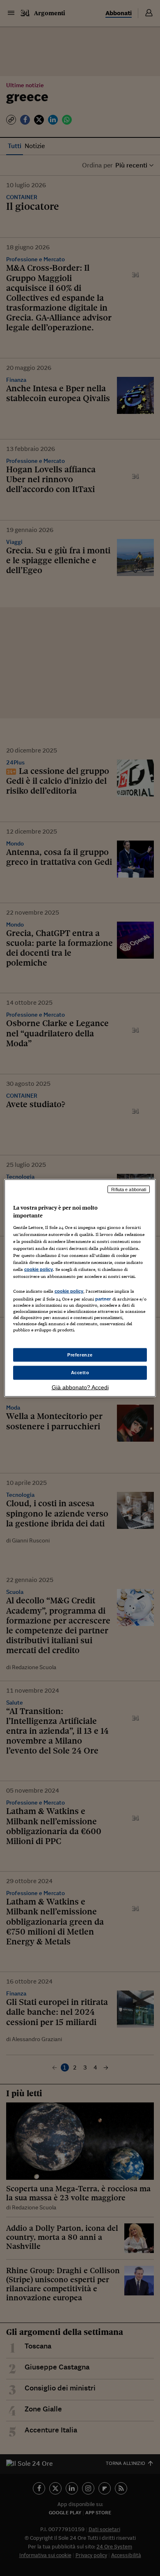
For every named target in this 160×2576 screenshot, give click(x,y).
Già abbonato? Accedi (80, 1387)
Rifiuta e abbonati (129, 1189)
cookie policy (39, 1269)
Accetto (80, 1373)
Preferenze (80, 1354)
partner (103, 1299)
